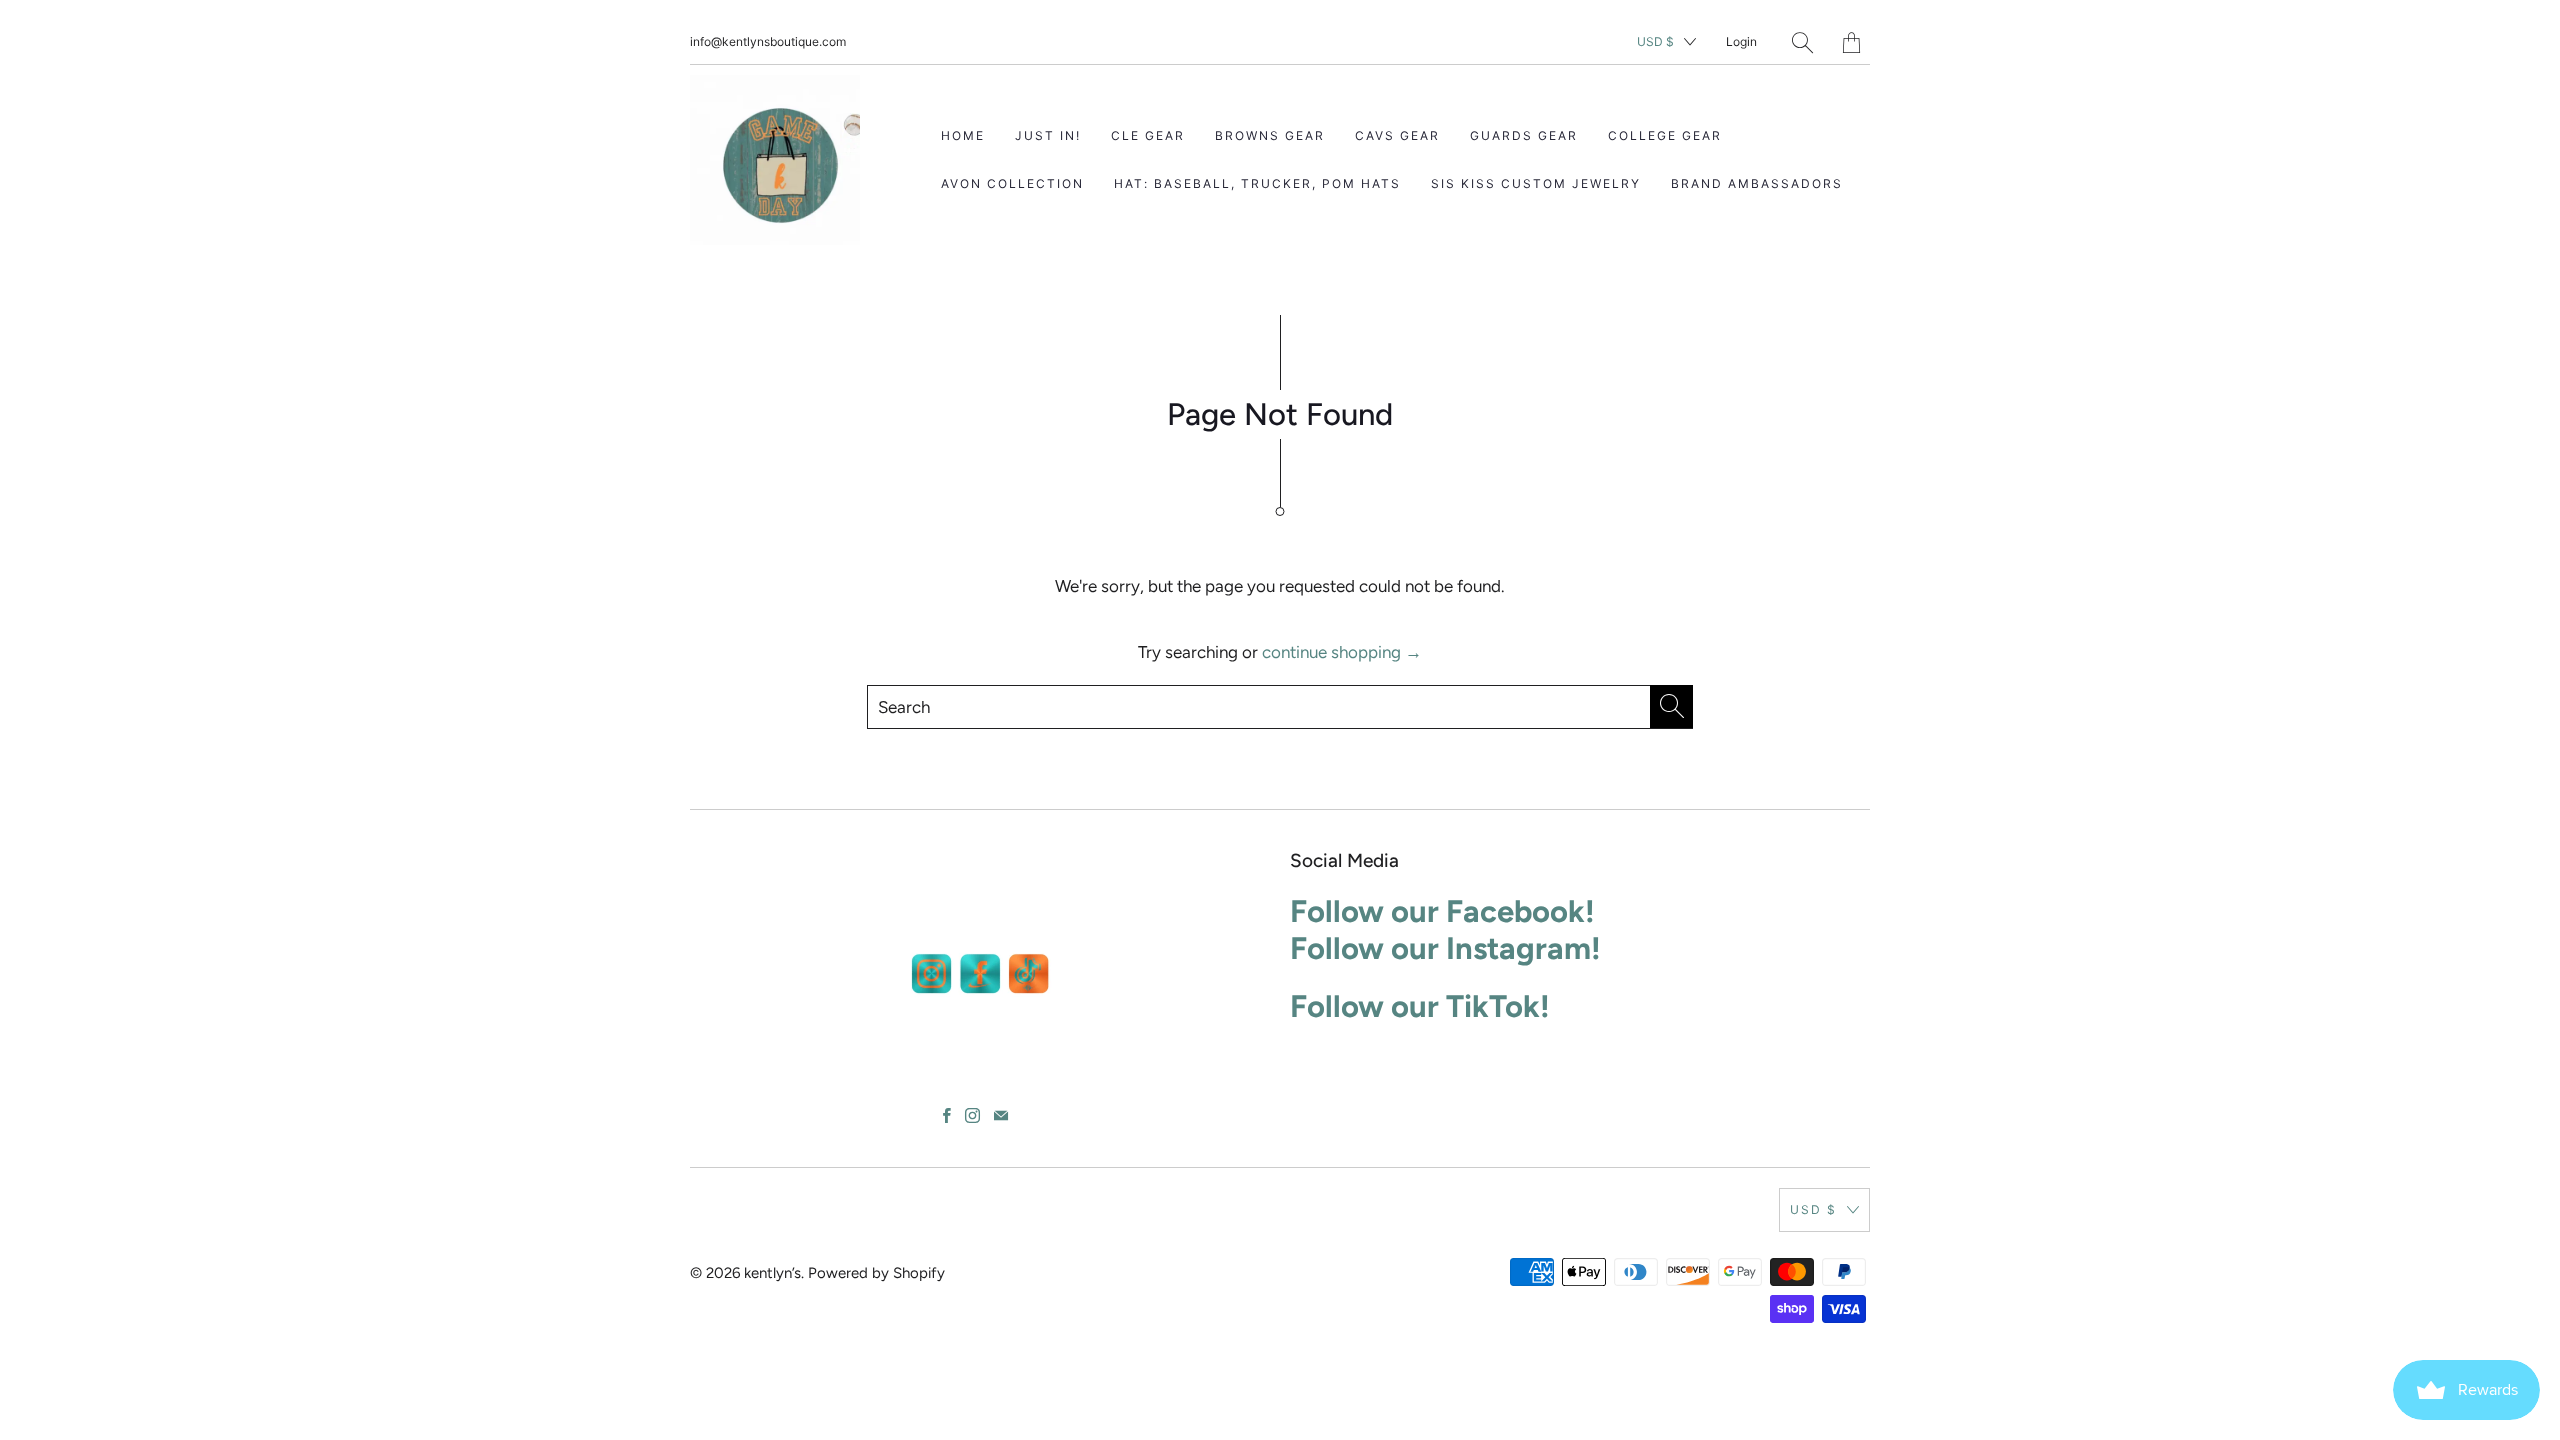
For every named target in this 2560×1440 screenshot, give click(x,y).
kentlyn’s (772, 1273)
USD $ (1655, 41)
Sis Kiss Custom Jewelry (1536, 183)
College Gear (1665, 135)
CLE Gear (1148, 135)
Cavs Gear (1397, 135)
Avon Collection (1012, 183)
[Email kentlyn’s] (1001, 1115)
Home (963, 135)
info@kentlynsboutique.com (768, 41)
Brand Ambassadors (1757, 183)
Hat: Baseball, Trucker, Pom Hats (1257, 183)
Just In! (1048, 135)
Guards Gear (1524, 135)
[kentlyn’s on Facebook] (947, 1115)
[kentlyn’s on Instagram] (972, 1115)
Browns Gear (1270, 135)
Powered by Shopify (876, 1273)
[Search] (1802, 42)
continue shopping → (1342, 652)
